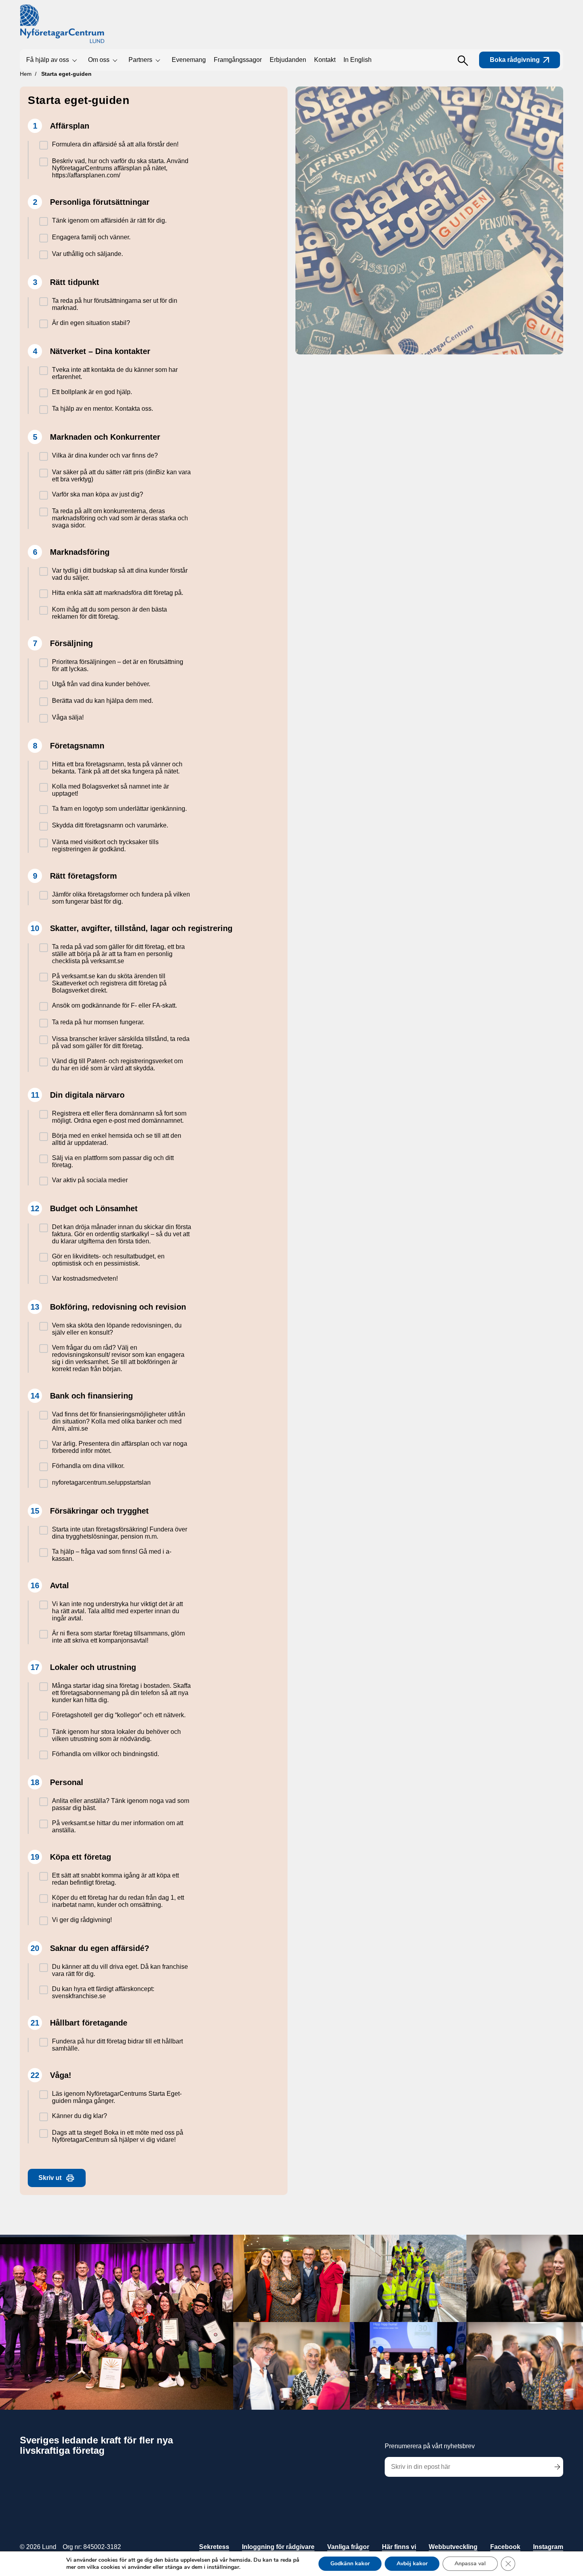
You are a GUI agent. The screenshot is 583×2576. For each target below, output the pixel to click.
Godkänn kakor (350, 2563)
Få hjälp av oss (48, 60)
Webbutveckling (453, 2547)
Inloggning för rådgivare (278, 2547)
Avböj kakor (412, 2563)
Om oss (99, 60)
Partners (140, 60)
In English (358, 60)
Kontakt (325, 60)
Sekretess (214, 2547)
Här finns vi (399, 2547)
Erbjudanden (288, 60)
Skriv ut (50, 2178)
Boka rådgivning (515, 60)
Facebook (505, 2547)
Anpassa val (470, 2563)
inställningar (223, 2567)
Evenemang (189, 60)
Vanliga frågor (348, 2547)
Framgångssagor (238, 60)
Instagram (548, 2547)
